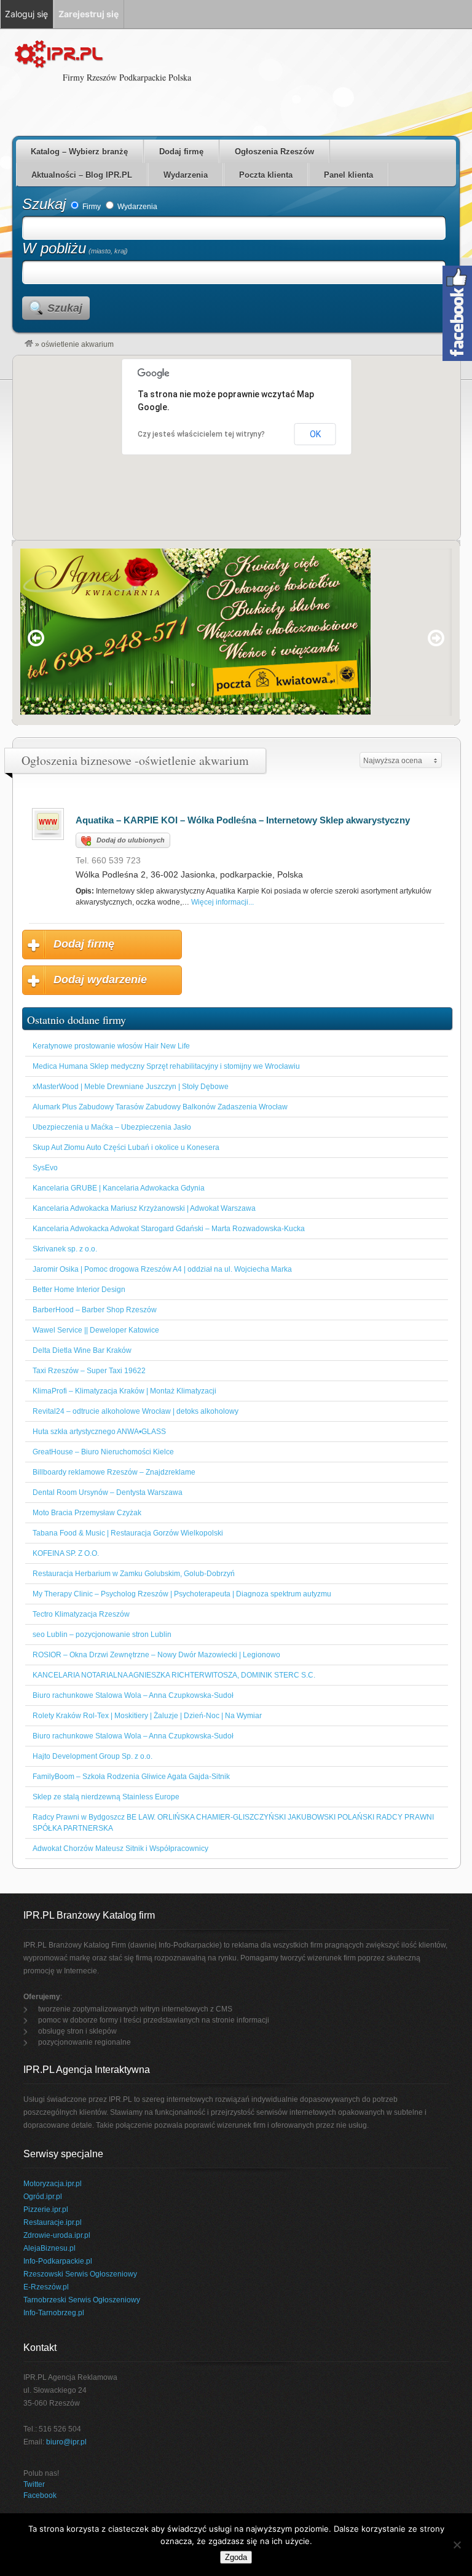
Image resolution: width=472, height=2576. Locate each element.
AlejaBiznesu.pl (49, 2248)
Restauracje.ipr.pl (53, 2222)
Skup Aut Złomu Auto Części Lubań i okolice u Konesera (126, 1147)
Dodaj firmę (181, 152)
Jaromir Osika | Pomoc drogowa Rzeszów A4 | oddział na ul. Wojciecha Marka (162, 1269)
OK (315, 434)
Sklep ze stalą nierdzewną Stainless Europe (106, 1797)
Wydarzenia (186, 175)
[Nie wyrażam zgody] (457, 2545)
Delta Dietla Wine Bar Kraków (82, 1350)
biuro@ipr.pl (66, 2442)
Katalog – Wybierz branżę (79, 152)
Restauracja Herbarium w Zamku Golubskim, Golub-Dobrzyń (134, 1574)
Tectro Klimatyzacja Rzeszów (81, 1614)
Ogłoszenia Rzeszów (274, 152)
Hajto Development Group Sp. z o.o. (92, 1756)
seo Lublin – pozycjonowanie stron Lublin (102, 1635)
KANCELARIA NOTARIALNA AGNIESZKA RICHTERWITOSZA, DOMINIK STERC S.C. (174, 1675)
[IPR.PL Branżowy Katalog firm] (29, 344)
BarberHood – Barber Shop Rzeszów (95, 1310)
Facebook (40, 2495)
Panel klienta (348, 175)
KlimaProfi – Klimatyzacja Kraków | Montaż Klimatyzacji (124, 1391)
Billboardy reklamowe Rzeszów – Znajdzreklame (114, 1472)
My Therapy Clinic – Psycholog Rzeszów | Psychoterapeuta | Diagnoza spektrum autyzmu (182, 1594)
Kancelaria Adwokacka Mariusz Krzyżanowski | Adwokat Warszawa (144, 1208)
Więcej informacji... (222, 902)
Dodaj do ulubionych (131, 840)
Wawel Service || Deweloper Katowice (96, 1330)
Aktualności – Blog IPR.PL (82, 175)
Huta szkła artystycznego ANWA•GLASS (99, 1432)
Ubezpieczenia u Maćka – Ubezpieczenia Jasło (112, 1127)
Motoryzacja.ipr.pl (53, 2184)
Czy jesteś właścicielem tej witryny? (201, 434)
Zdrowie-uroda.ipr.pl (57, 2235)
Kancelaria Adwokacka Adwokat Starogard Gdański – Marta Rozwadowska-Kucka (169, 1229)
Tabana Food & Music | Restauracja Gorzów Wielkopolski (128, 1533)
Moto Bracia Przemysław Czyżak (87, 1513)
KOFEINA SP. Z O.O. (66, 1553)
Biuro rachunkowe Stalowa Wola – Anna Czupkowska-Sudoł (133, 1695)
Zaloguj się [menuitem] (26, 14)
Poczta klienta (266, 175)
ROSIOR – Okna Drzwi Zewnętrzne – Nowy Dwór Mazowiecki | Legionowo (156, 1655)
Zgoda (236, 2557)
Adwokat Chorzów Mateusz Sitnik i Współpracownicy (120, 1849)
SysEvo (45, 1168)
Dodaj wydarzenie (100, 980)
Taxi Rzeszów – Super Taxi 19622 (89, 1371)
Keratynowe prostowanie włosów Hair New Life (111, 1046)
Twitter (34, 2484)
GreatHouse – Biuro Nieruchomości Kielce (103, 1452)
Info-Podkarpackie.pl (58, 2261)
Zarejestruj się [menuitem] (88, 14)
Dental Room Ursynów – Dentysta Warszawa (108, 1492)
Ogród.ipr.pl (43, 2197)
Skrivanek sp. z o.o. (65, 1249)
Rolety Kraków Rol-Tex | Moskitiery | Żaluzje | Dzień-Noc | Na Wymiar (147, 1716)
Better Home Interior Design (79, 1290)
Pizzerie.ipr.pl (46, 2209)
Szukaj (44, 204)
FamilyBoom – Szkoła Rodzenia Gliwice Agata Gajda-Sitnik (131, 1777)
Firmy (91, 207)
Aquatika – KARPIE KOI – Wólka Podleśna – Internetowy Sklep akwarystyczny (243, 820)
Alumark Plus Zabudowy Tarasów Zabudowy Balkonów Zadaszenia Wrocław (160, 1107)
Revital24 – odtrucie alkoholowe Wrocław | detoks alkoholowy (136, 1411)
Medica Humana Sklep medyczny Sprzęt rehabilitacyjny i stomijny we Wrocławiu (166, 1066)
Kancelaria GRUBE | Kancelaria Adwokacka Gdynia (119, 1188)
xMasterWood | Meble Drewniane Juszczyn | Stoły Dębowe (131, 1087)
